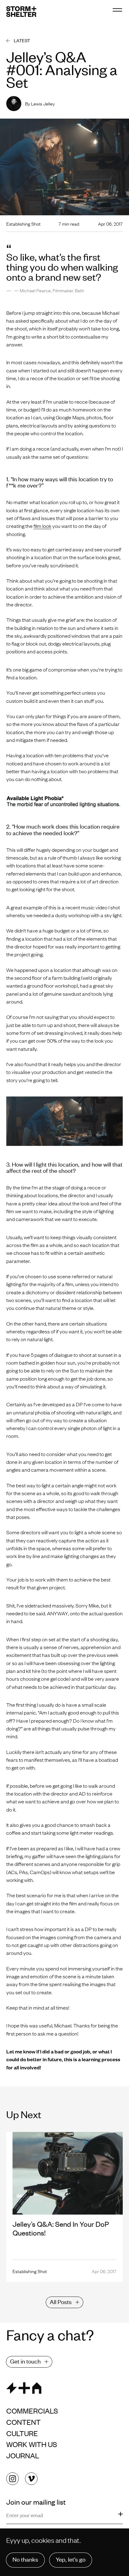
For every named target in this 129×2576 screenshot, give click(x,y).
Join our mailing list (37, 2502)
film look (42, 526)
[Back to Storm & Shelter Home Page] (21, 12)
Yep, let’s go (71, 2559)
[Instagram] (13, 2479)
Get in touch (25, 2361)
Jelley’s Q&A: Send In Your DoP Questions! (61, 2228)
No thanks (25, 2559)
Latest (22, 40)
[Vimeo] (31, 2479)
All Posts (61, 2301)
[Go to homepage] (64, 2388)
